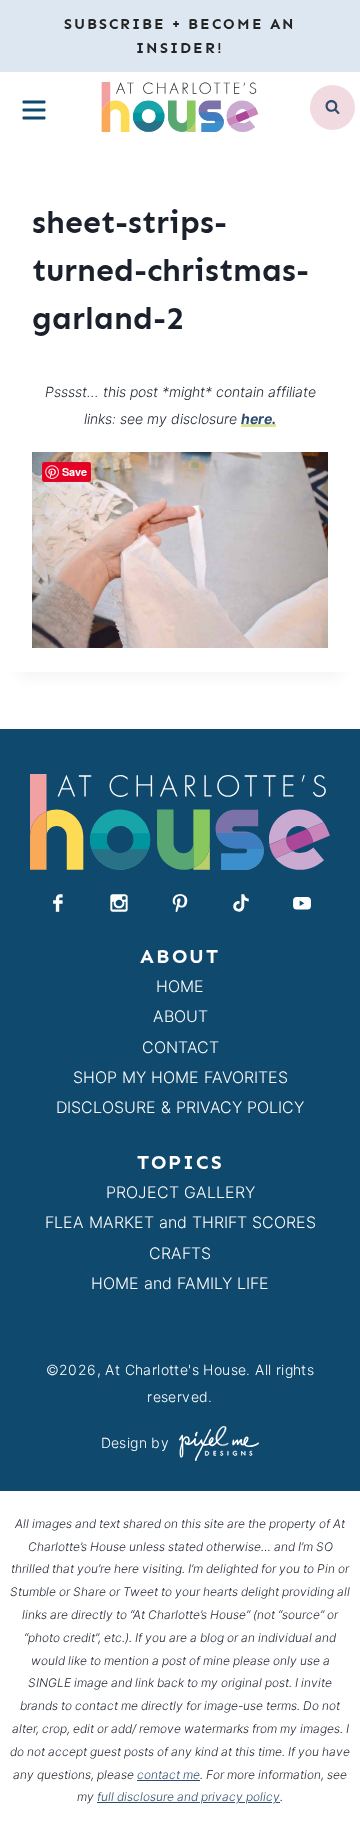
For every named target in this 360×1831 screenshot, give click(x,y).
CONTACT (180, 1047)
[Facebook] (58, 903)
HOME (180, 986)
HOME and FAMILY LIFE (180, 1283)
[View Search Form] (332, 107)
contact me (168, 1774)
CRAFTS (180, 1253)
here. (258, 418)
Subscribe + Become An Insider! (180, 36)
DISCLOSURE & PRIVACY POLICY (180, 1107)
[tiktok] (241, 903)
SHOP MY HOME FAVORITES (180, 1077)
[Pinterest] (180, 903)
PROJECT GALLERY (180, 1192)
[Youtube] (302, 903)
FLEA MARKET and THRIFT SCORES (180, 1222)
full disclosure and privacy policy (188, 1796)
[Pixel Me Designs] (214, 1443)
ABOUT (180, 1016)
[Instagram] (119, 903)
